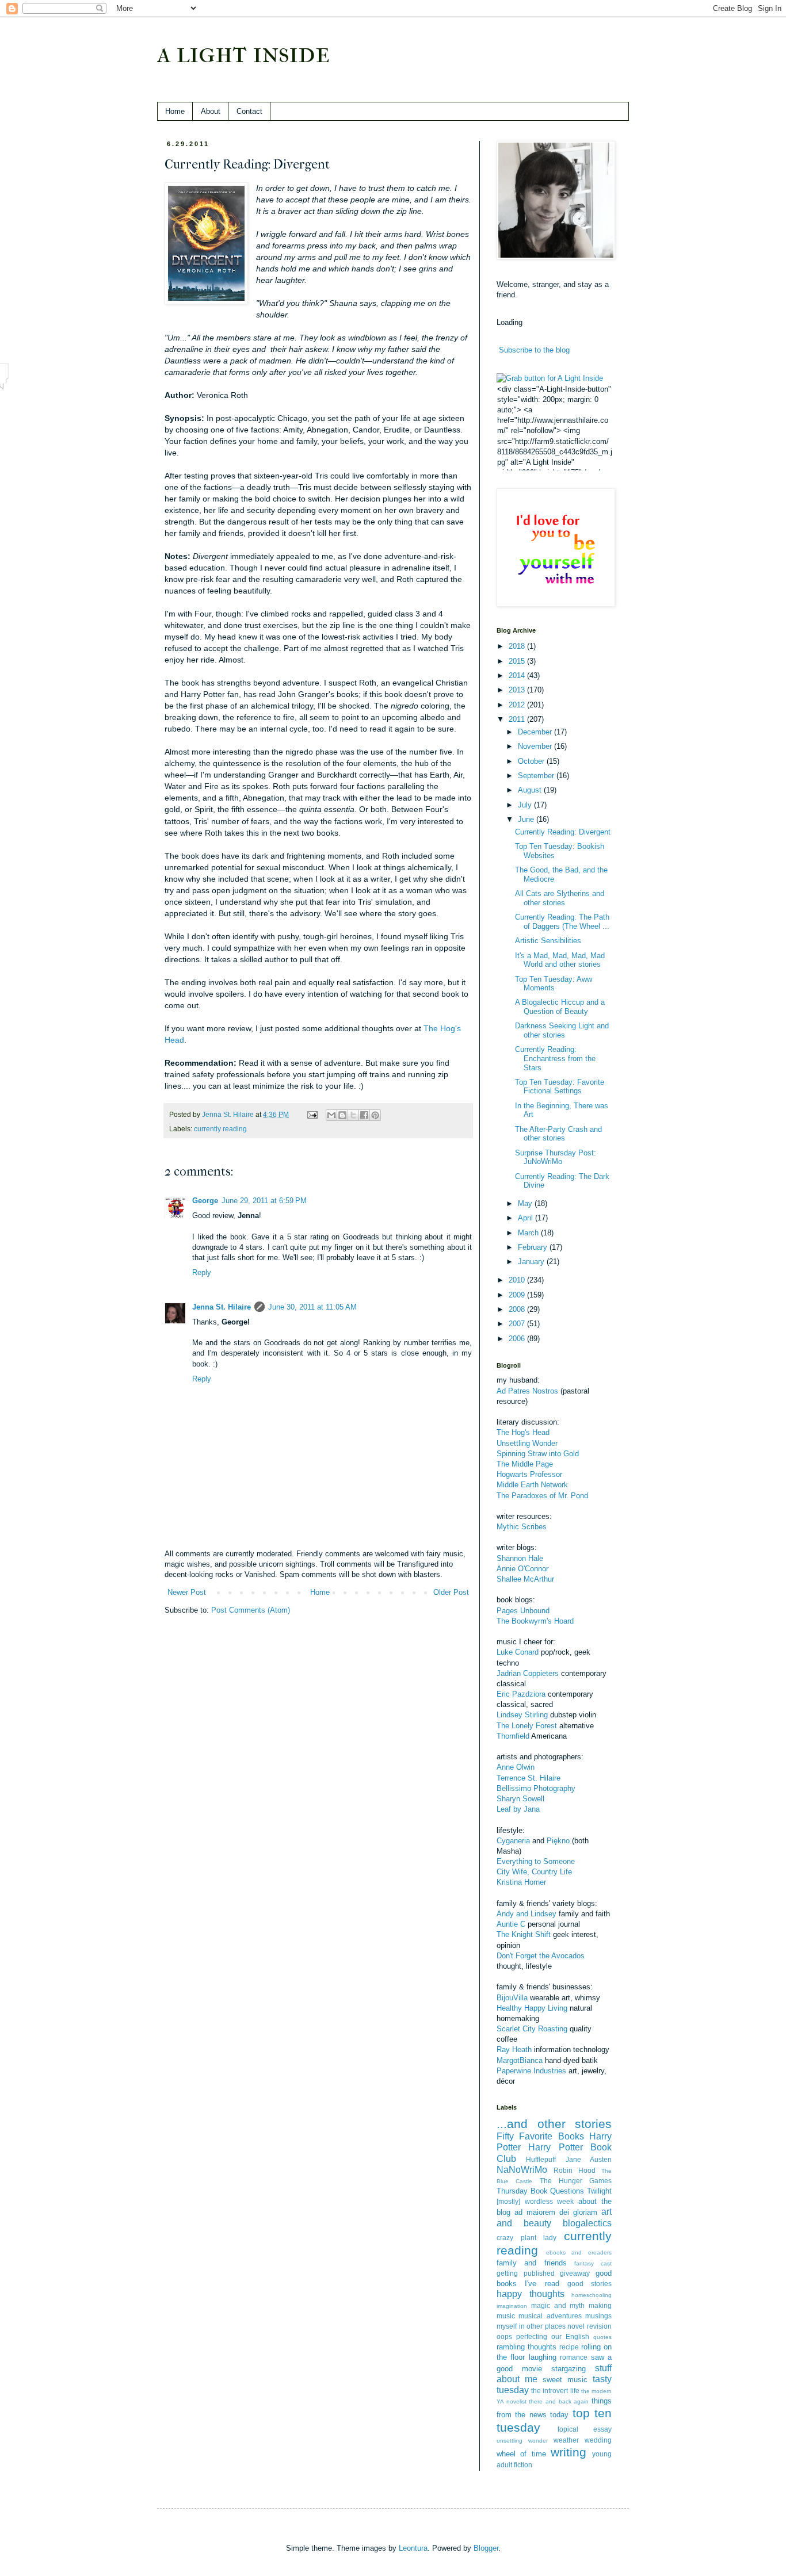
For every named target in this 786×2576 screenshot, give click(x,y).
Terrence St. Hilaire (529, 1778)
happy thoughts (531, 2294)
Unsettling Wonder (527, 1443)
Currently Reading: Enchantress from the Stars (555, 1058)
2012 (518, 705)
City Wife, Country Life (534, 1872)
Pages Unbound (523, 1611)
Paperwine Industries (531, 2071)
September (537, 776)
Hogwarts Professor (529, 1474)
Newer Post (187, 1592)
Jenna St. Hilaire (222, 1307)
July (526, 805)
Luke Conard (518, 1652)
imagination (512, 2306)
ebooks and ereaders (579, 2252)
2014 (518, 675)
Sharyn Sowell (520, 1799)
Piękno (558, 1841)
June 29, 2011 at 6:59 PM (264, 1201)
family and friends (532, 2263)
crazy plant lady (526, 2238)
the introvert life (555, 2391)
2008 (518, 1309)
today (559, 2415)
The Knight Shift (524, 1934)
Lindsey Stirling (522, 1715)
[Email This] (331, 1115)
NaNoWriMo (522, 2170)
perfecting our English (553, 2336)
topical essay (585, 2429)
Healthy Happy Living (532, 2008)
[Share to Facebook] (364, 1115)
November (536, 746)
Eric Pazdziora (521, 1694)
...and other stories (554, 2124)
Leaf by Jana (518, 1809)
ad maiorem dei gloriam (556, 2212)
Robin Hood (575, 2170)
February (534, 1247)
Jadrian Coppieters (528, 1673)
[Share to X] (353, 1115)
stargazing (568, 2369)
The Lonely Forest (527, 1726)
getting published (526, 2273)
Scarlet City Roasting (532, 2029)
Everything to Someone (536, 1861)
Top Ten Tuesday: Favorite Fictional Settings (560, 1087)
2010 (518, 1280)
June (527, 819)
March (529, 1233)
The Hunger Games (576, 2181)
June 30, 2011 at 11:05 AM (312, 1307)
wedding (598, 2440)
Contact (249, 111)
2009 (518, 1295)
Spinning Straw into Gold (538, 1454)
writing (568, 2452)
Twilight (599, 2191)
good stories (589, 2284)
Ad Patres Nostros (527, 1391)
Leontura (413, 2548)
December (536, 732)
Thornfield (513, 1736)
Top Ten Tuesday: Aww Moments (554, 984)
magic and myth (558, 2305)
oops (504, 2336)
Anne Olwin (516, 1767)
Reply (202, 1272)
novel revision (589, 2326)
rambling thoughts (526, 2347)
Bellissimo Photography (536, 1788)
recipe (569, 2347)
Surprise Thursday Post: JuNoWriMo (556, 1157)
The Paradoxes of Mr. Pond (542, 1496)
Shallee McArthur (525, 1579)
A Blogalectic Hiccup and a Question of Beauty (560, 1007)
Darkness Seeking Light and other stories (562, 1030)
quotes (602, 2337)
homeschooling (592, 2295)
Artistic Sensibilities (548, 941)
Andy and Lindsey (526, 1914)
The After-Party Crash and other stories (558, 1134)
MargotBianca (520, 2060)
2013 (518, 690)
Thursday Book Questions (540, 2191)
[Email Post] (312, 1114)
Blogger (486, 2548)
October (532, 761)
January (532, 1262)
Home (175, 111)
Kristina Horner (521, 1882)
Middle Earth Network (532, 1485)
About (211, 111)
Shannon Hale (520, 1558)
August (531, 790)
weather (566, 2440)
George (205, 1201)
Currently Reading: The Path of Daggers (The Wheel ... (562, 922)
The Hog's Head (523, 1432)
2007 (518, 1324)
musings (598, 2316)
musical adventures (550, 2316)
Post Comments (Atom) (251, 1610)
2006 (518, 1339)
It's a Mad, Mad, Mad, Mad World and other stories (560, 960)
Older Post (451, 1592)
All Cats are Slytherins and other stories (560, 898)
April (526, 1218)
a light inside (243, 53)
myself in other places (531, 2326)
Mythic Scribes (522, 1527)
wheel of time (521, 2454)
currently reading (220, 1129)
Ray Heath (514, 2049)
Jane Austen (589, 2159)
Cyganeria (513, 1841)
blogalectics (587, 2223)
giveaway (575, 2273)
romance (574, 2357)
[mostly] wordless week (535, 2201)
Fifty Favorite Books (540, 2136)
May (526, 1203)
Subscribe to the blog (534, 350)
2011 (518, 719)
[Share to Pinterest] (375, 1115)
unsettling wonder (522, 2441)
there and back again (559, 2401)
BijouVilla (512, 1998)
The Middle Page (525, 1464)
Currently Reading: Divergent (563, 832)
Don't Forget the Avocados (541, 1956)
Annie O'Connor (522, 1569)
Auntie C (511, 1924)
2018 (518, 646)
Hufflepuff (541, 2159)
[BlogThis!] (342, 1115)
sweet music (565, 2380)
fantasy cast (593, 2263)
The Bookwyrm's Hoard (535, 1621)
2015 (518, 661)
